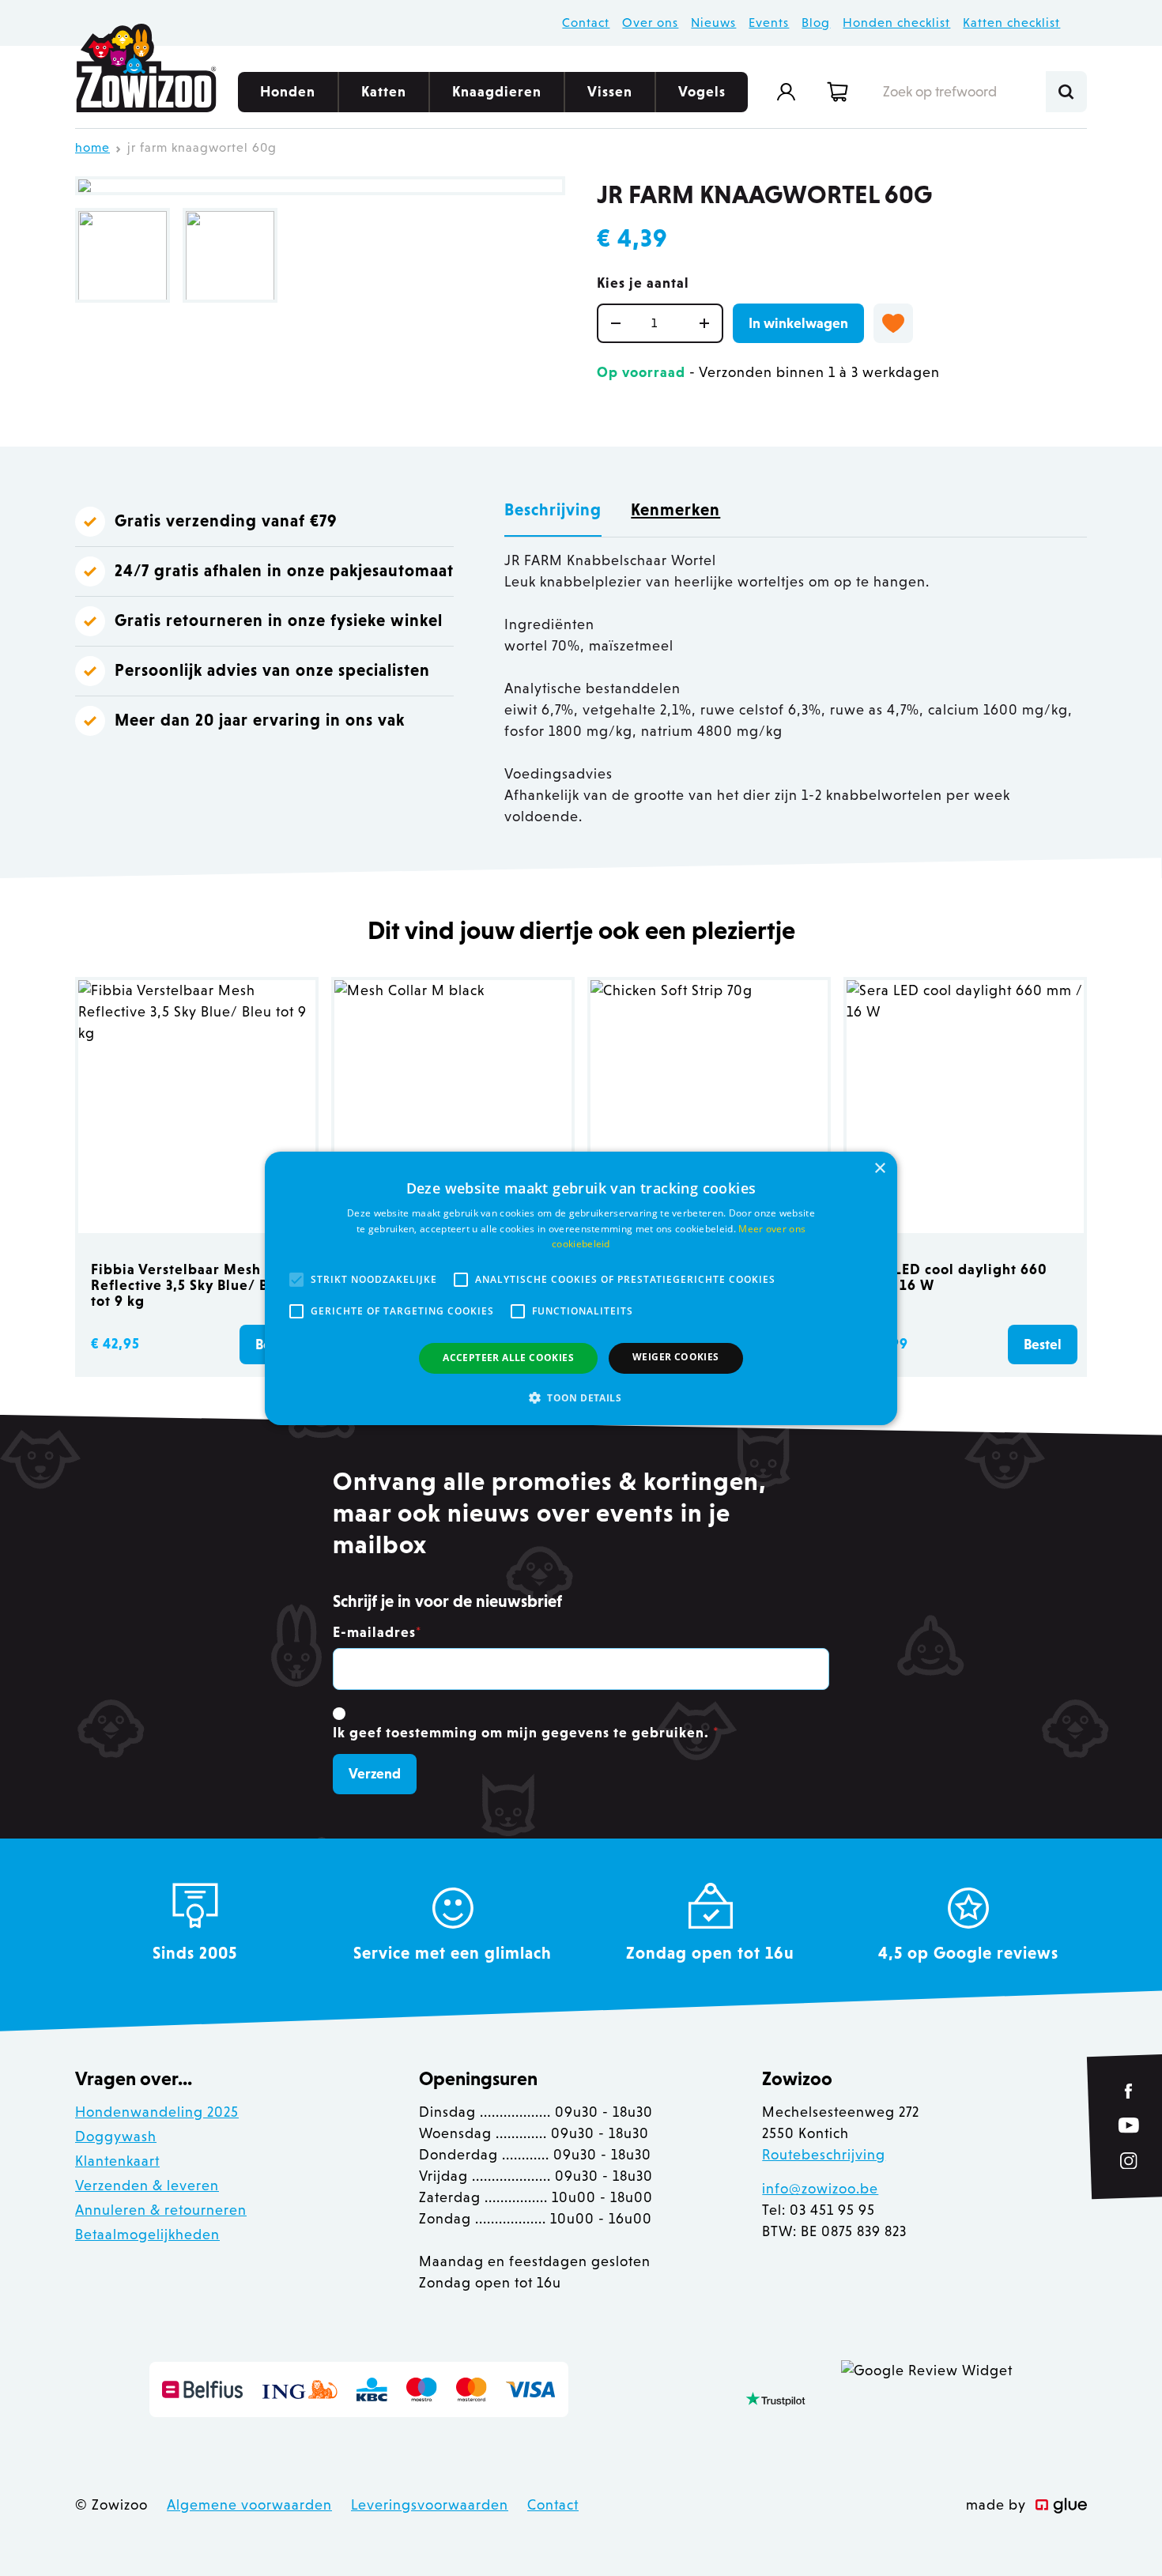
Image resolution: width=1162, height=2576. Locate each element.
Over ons (650, 23)
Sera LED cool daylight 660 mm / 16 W (953, 1277)
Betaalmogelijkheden (147, 2235)
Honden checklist (896, 23)
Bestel (1043, 1345)
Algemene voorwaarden (249, 2505)
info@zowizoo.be (820, 2189)
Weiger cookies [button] (676, 1357)
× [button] (879, 1168)
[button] (581, 1397)
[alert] (581, 1288)
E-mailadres (377, 1632)
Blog (816, 23)
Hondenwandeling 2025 (157, 2112)
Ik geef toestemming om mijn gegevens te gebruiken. (526, 1733)
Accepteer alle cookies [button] (508, 1358)
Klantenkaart (117, 2161)
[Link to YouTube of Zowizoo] (1129, 2125)
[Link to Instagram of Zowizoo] (1129, 2160)
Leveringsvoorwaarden (430, 2505)
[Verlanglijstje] (893, 323)
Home (92, 147)
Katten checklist (1011, 23)
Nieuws (713, 23)
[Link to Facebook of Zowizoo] (1129, 2091)
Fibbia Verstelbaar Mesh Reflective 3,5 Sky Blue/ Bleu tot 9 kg (191, 1285)
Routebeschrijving (824, 2155)
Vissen (610, 92)
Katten (384, 92)
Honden (288, 92)
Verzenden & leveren (147, 2186)
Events (769, 23)
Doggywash (116, 2137)
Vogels (702, 92)
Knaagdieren (497, 92)
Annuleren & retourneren (161, 2210)
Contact (586, 23)
